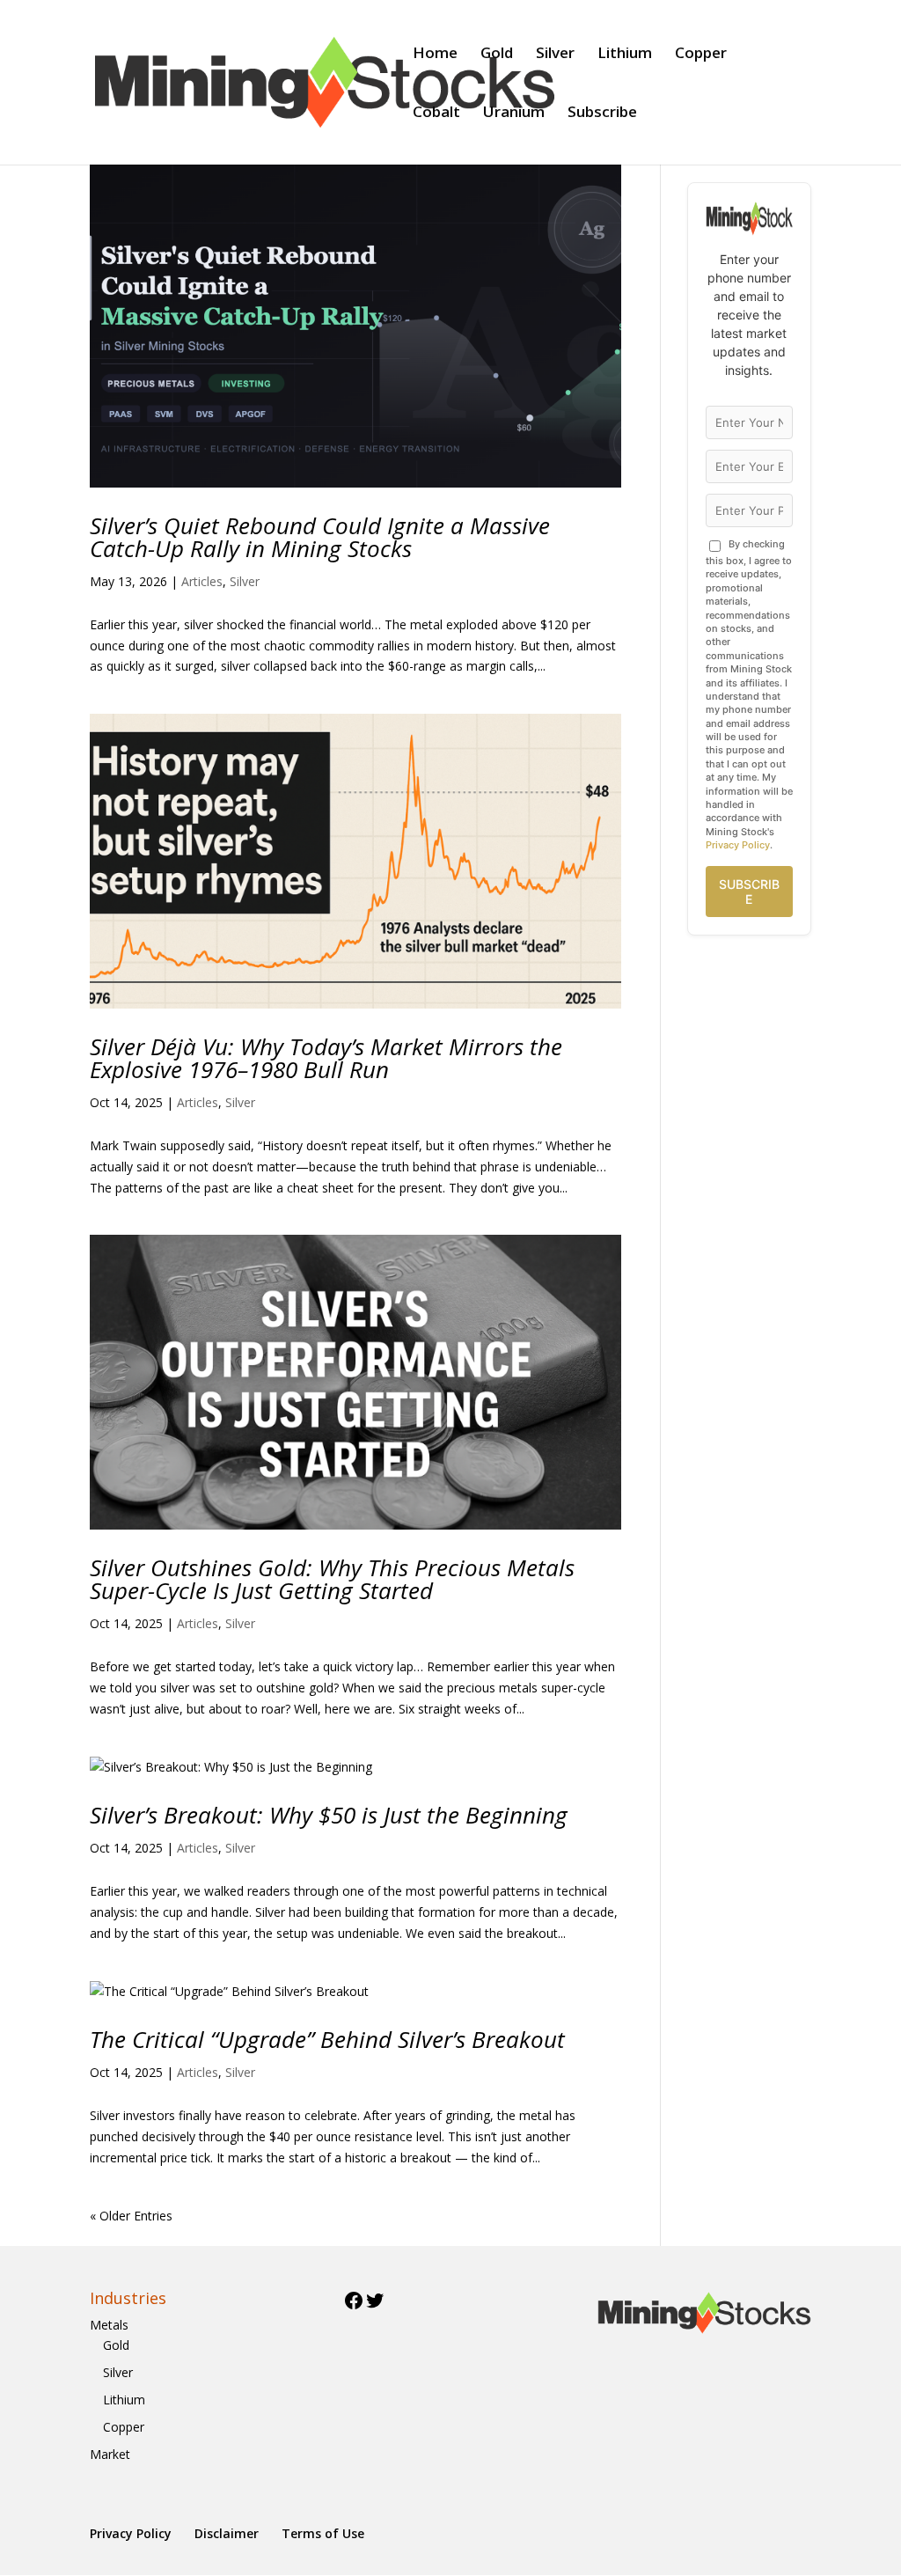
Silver (555, 55)
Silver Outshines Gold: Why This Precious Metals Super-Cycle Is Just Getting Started (332, 1579)
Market (110, 2454)
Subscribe (602, 114)
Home (435, 55)
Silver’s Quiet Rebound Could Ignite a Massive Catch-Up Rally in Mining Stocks (320, 537)
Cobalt (436, 114)
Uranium (514, 114)
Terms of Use (323, 2533)
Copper (701, 55)
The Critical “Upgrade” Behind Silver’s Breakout (327, 2039)
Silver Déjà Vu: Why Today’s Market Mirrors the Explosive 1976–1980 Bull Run (326, 1058)
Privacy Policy (738, 845)
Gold (497, 55)
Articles (202, 581)
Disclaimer (227, 2533)
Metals (109, 2325)
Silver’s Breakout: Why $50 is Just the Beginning (329, 1815)
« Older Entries (131, 2216)
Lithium (625, 55)
